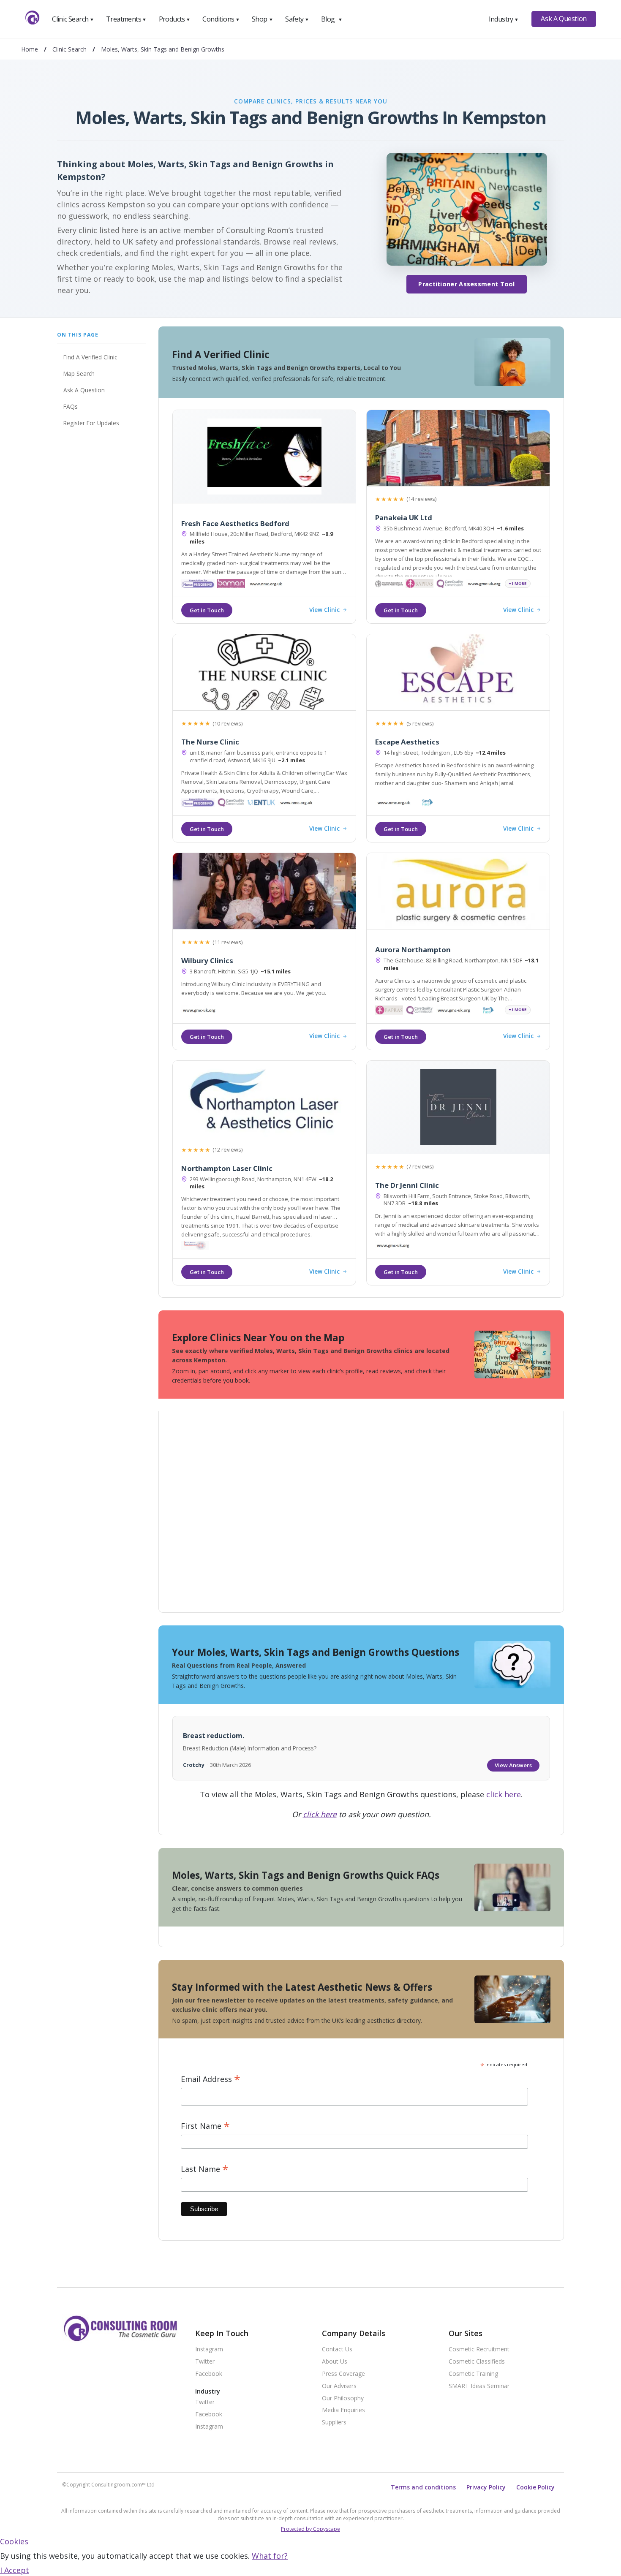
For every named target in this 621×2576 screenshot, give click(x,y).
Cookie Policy (535, 2487)
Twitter (205, 2362)
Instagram (209, 2349)
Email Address (211, 2079)
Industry (504, 19)
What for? (270, 2556)
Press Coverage (343, 2374)
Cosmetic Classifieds (477, 2362)
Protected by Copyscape (310, 2529)
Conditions (221, 19)
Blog (332, 19)
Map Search (79, 374)
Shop (262, 19)
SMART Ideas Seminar (479, 2386)
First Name (205, 2126)
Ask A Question (564, 19)
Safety (297, 19)
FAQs (71, 406)
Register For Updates (91, 423)
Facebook (209, 2374)
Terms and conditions (423, 2487)
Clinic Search (73, 19)
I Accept (15, 2570)
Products (175, 19)
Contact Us (337, 2349)
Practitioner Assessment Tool (466, 284)
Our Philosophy (343, 2398)
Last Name (205, 2169)
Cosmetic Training (473, 2374)
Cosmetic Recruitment (479, 2349)
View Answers (513, 1765)
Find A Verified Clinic (90, 357)
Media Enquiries (343, 2410)
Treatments (126, 19)
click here (504, 1794)
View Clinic (324, 610)
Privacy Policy (486, 2487)
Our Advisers (339, 2386)
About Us (335, 2362)
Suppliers (334, 2422)
